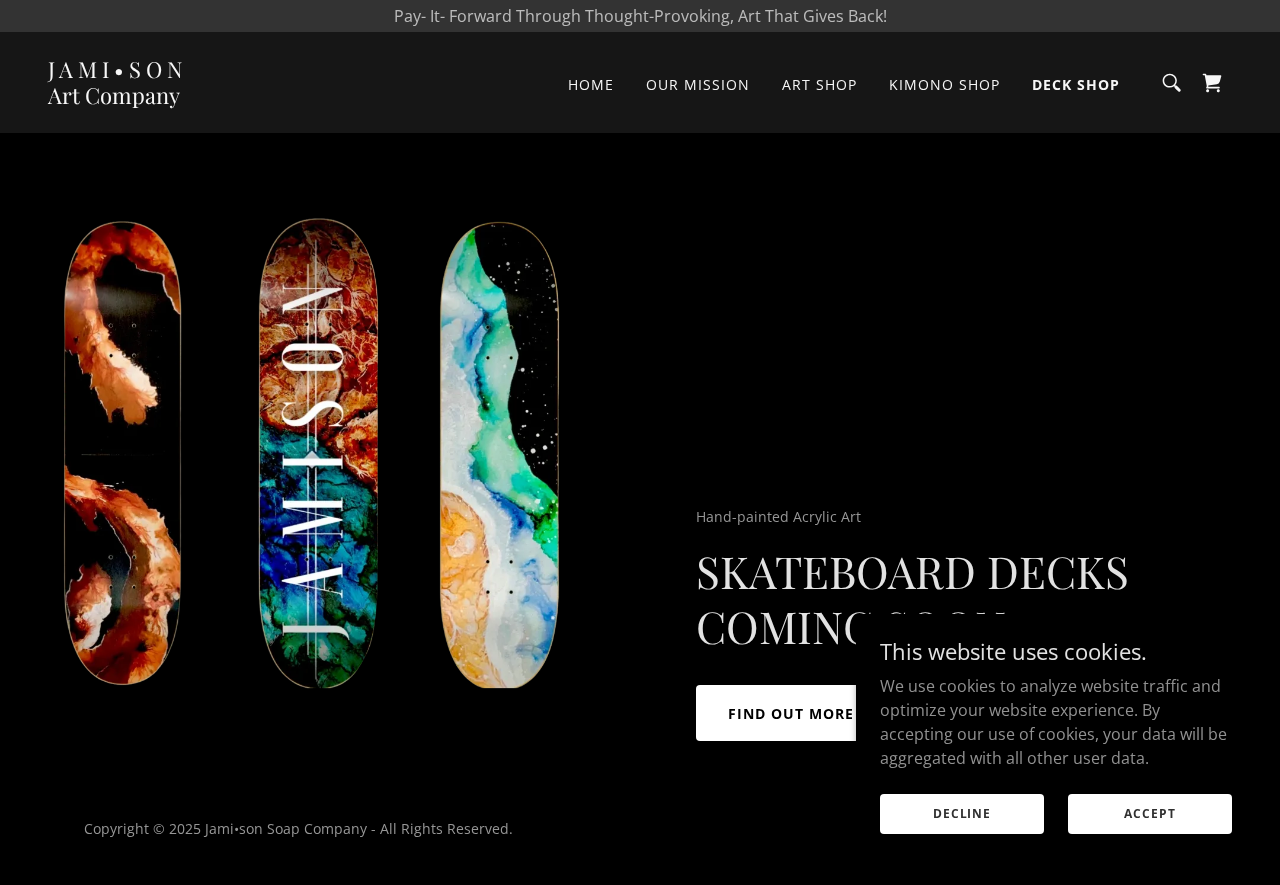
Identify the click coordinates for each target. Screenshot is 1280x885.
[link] (115, 98)
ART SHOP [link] (819, 84)
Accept (1149, 813)
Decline (962, 813)
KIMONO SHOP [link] (944, 84)
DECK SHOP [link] (1076, 84)
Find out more (791, 713)
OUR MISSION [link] (698, 84)
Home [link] (591, 84)
